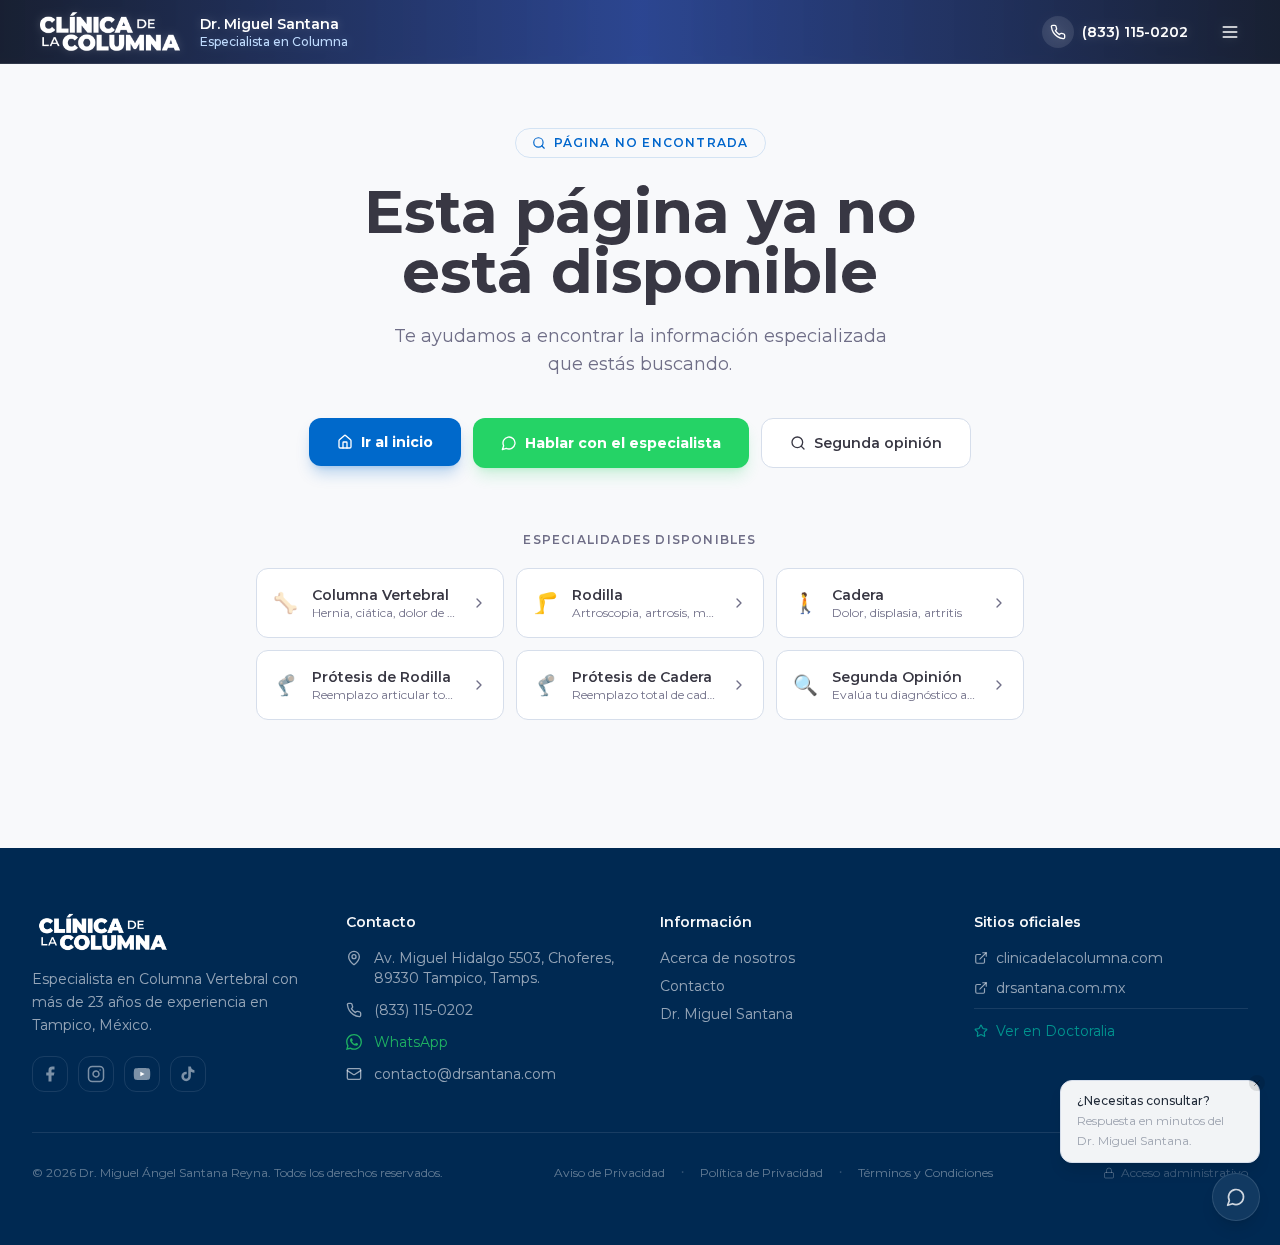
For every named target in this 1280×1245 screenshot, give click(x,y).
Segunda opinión (878, 443)
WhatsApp (411, 1042)
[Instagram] (96, 1074)
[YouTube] (142, 1074)
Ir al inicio (397, 442)
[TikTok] (188, 1074)
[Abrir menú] (1230, 32)
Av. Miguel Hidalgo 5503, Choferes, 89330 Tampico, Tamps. (494, 968)
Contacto (692, 986)
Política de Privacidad (761, 1172)
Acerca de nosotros (727, 958)
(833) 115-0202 (423, 1010)
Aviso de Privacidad (609, 1172)
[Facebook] (50, 1074)
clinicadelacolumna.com (1079, 958)
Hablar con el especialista (623, 443)
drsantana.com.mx (1060, 988)
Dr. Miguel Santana (726, 1014)
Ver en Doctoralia (1055, 1031)
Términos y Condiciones (925, 1172)
